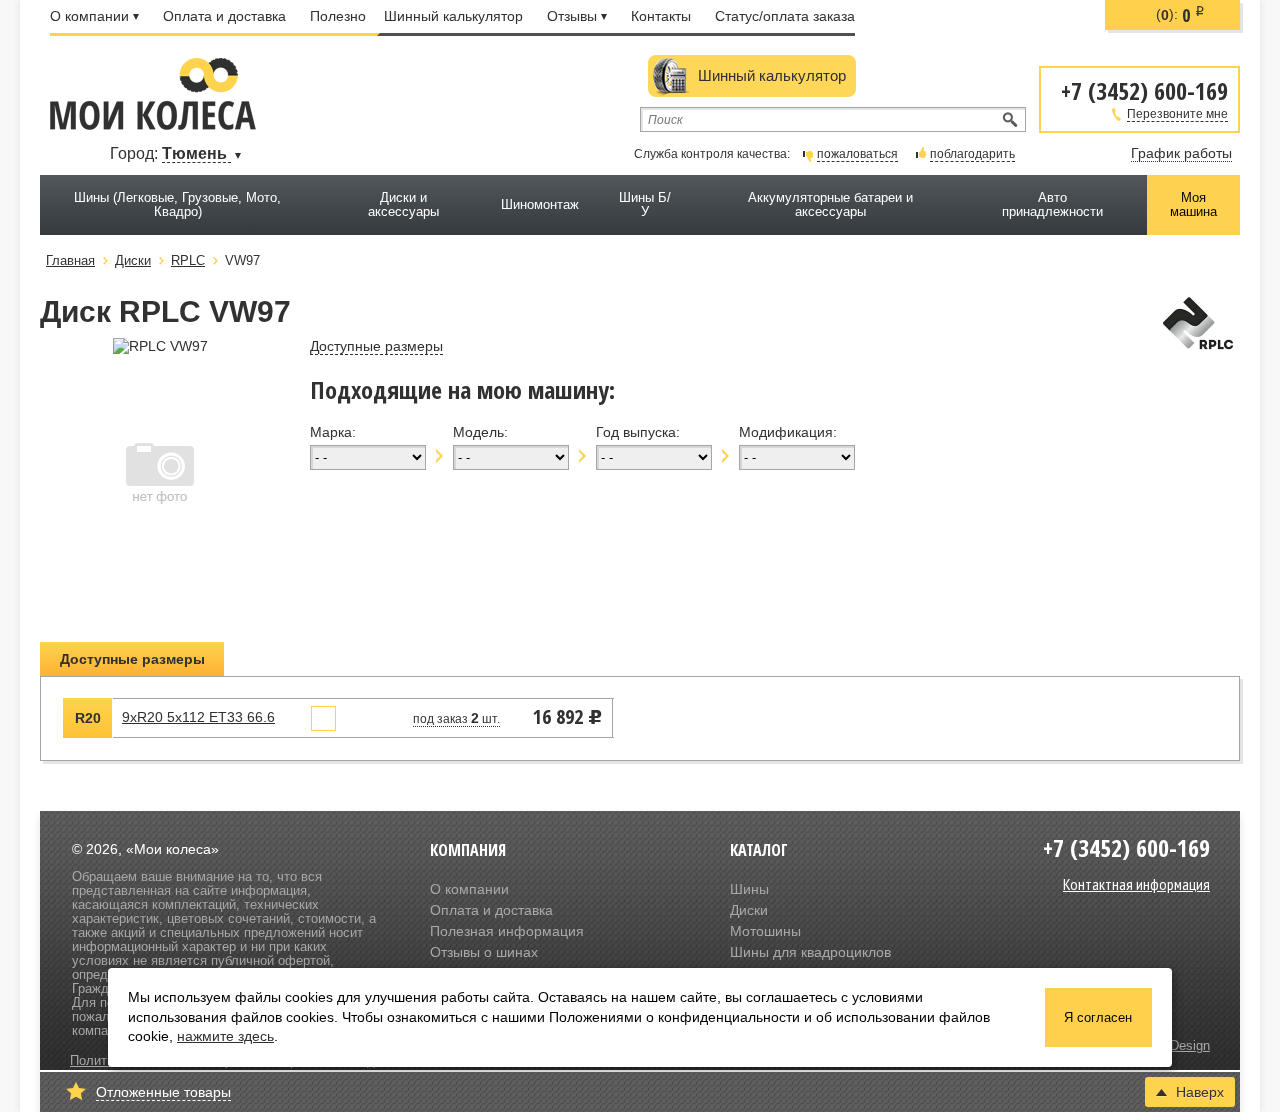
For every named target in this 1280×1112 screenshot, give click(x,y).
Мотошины (765, 931)
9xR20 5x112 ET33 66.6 (198, 717)
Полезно (338, 16)
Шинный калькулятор (453, 16)
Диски (749, 910)
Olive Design (1173, 1046)
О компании (89, 16)
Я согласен (1098, 1017)
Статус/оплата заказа (785, 16)
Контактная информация (1136, 884)
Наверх (1200, 1092)
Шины (749, 889)
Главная (70, 260)
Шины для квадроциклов (810, 952)
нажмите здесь (225, 1036)
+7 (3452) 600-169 (1144, 89)
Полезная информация (507, 931)
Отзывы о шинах (484, 952)
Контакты (661, 16)
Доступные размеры (132, 659)
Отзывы (572, 16)
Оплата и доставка (224, 16)
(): (1180, 15)
